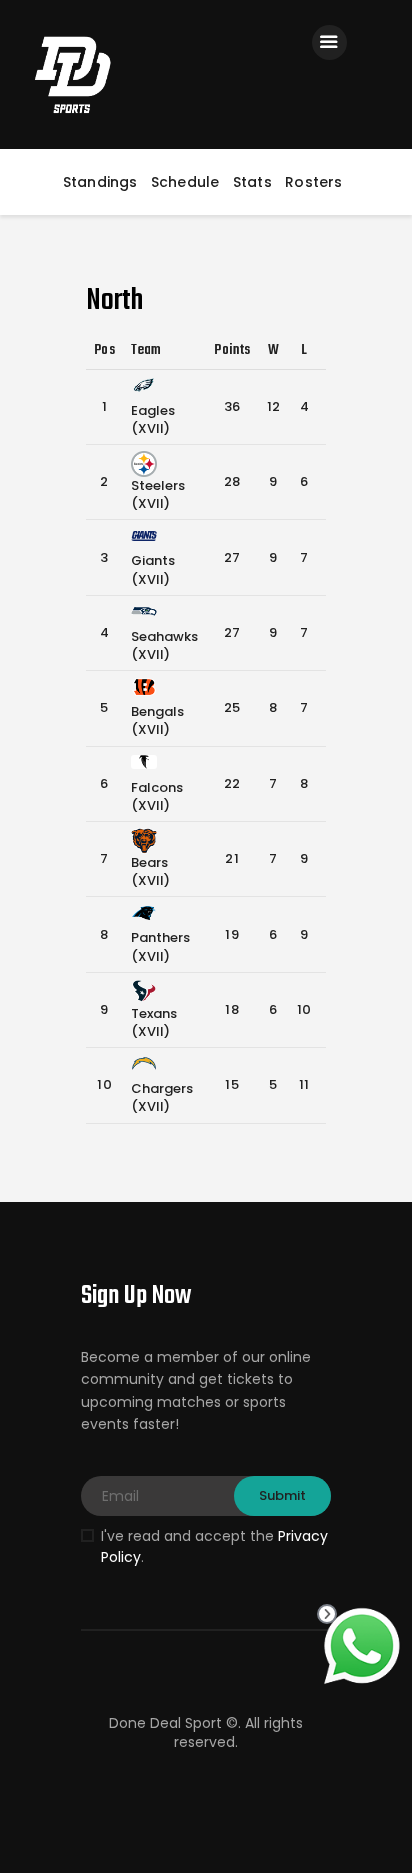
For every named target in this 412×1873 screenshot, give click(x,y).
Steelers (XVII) (158, 494)
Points (232, 350)
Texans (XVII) (154, 1022)
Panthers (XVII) (160, 946)
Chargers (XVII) (162, 1097)
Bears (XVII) (150, 871)
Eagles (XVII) (153, 419)
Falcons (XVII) (157, 796)
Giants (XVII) (153, 569)
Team (146, 350)
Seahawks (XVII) (164, 645)
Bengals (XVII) (157, 720)
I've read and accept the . (214, 1546)
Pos (104, 350)
